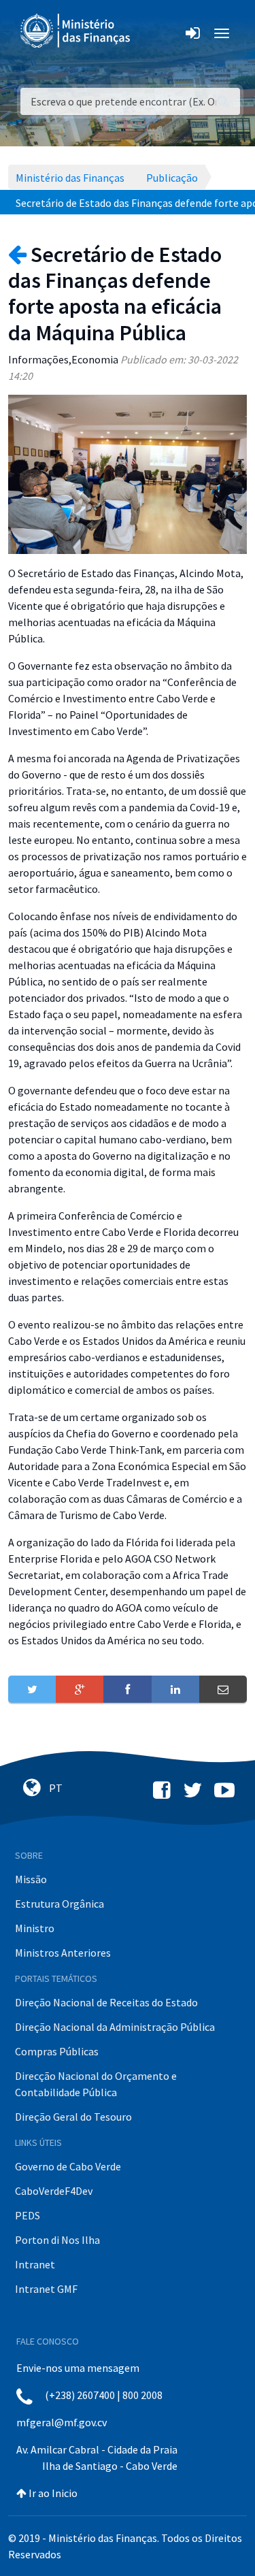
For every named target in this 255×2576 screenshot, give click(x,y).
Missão (31, 1879)
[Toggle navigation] (152, 33)
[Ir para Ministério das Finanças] (76, 31)
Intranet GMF (46, 2289)
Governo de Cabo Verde (68, 2166)
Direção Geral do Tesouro (73, 2117)
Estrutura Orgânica (60, 1904)
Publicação (172, 178)
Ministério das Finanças (70, 178)
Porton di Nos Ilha (57, 2240)
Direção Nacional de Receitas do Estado (106, 2002)
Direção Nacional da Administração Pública (115, 2027)
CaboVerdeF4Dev (54, 2191)
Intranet (35, 2264)
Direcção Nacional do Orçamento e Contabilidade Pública (96, 2084)
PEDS (28, 2215)
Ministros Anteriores (63, 1953)
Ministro (35, 1928)
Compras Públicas (57, 2051)
